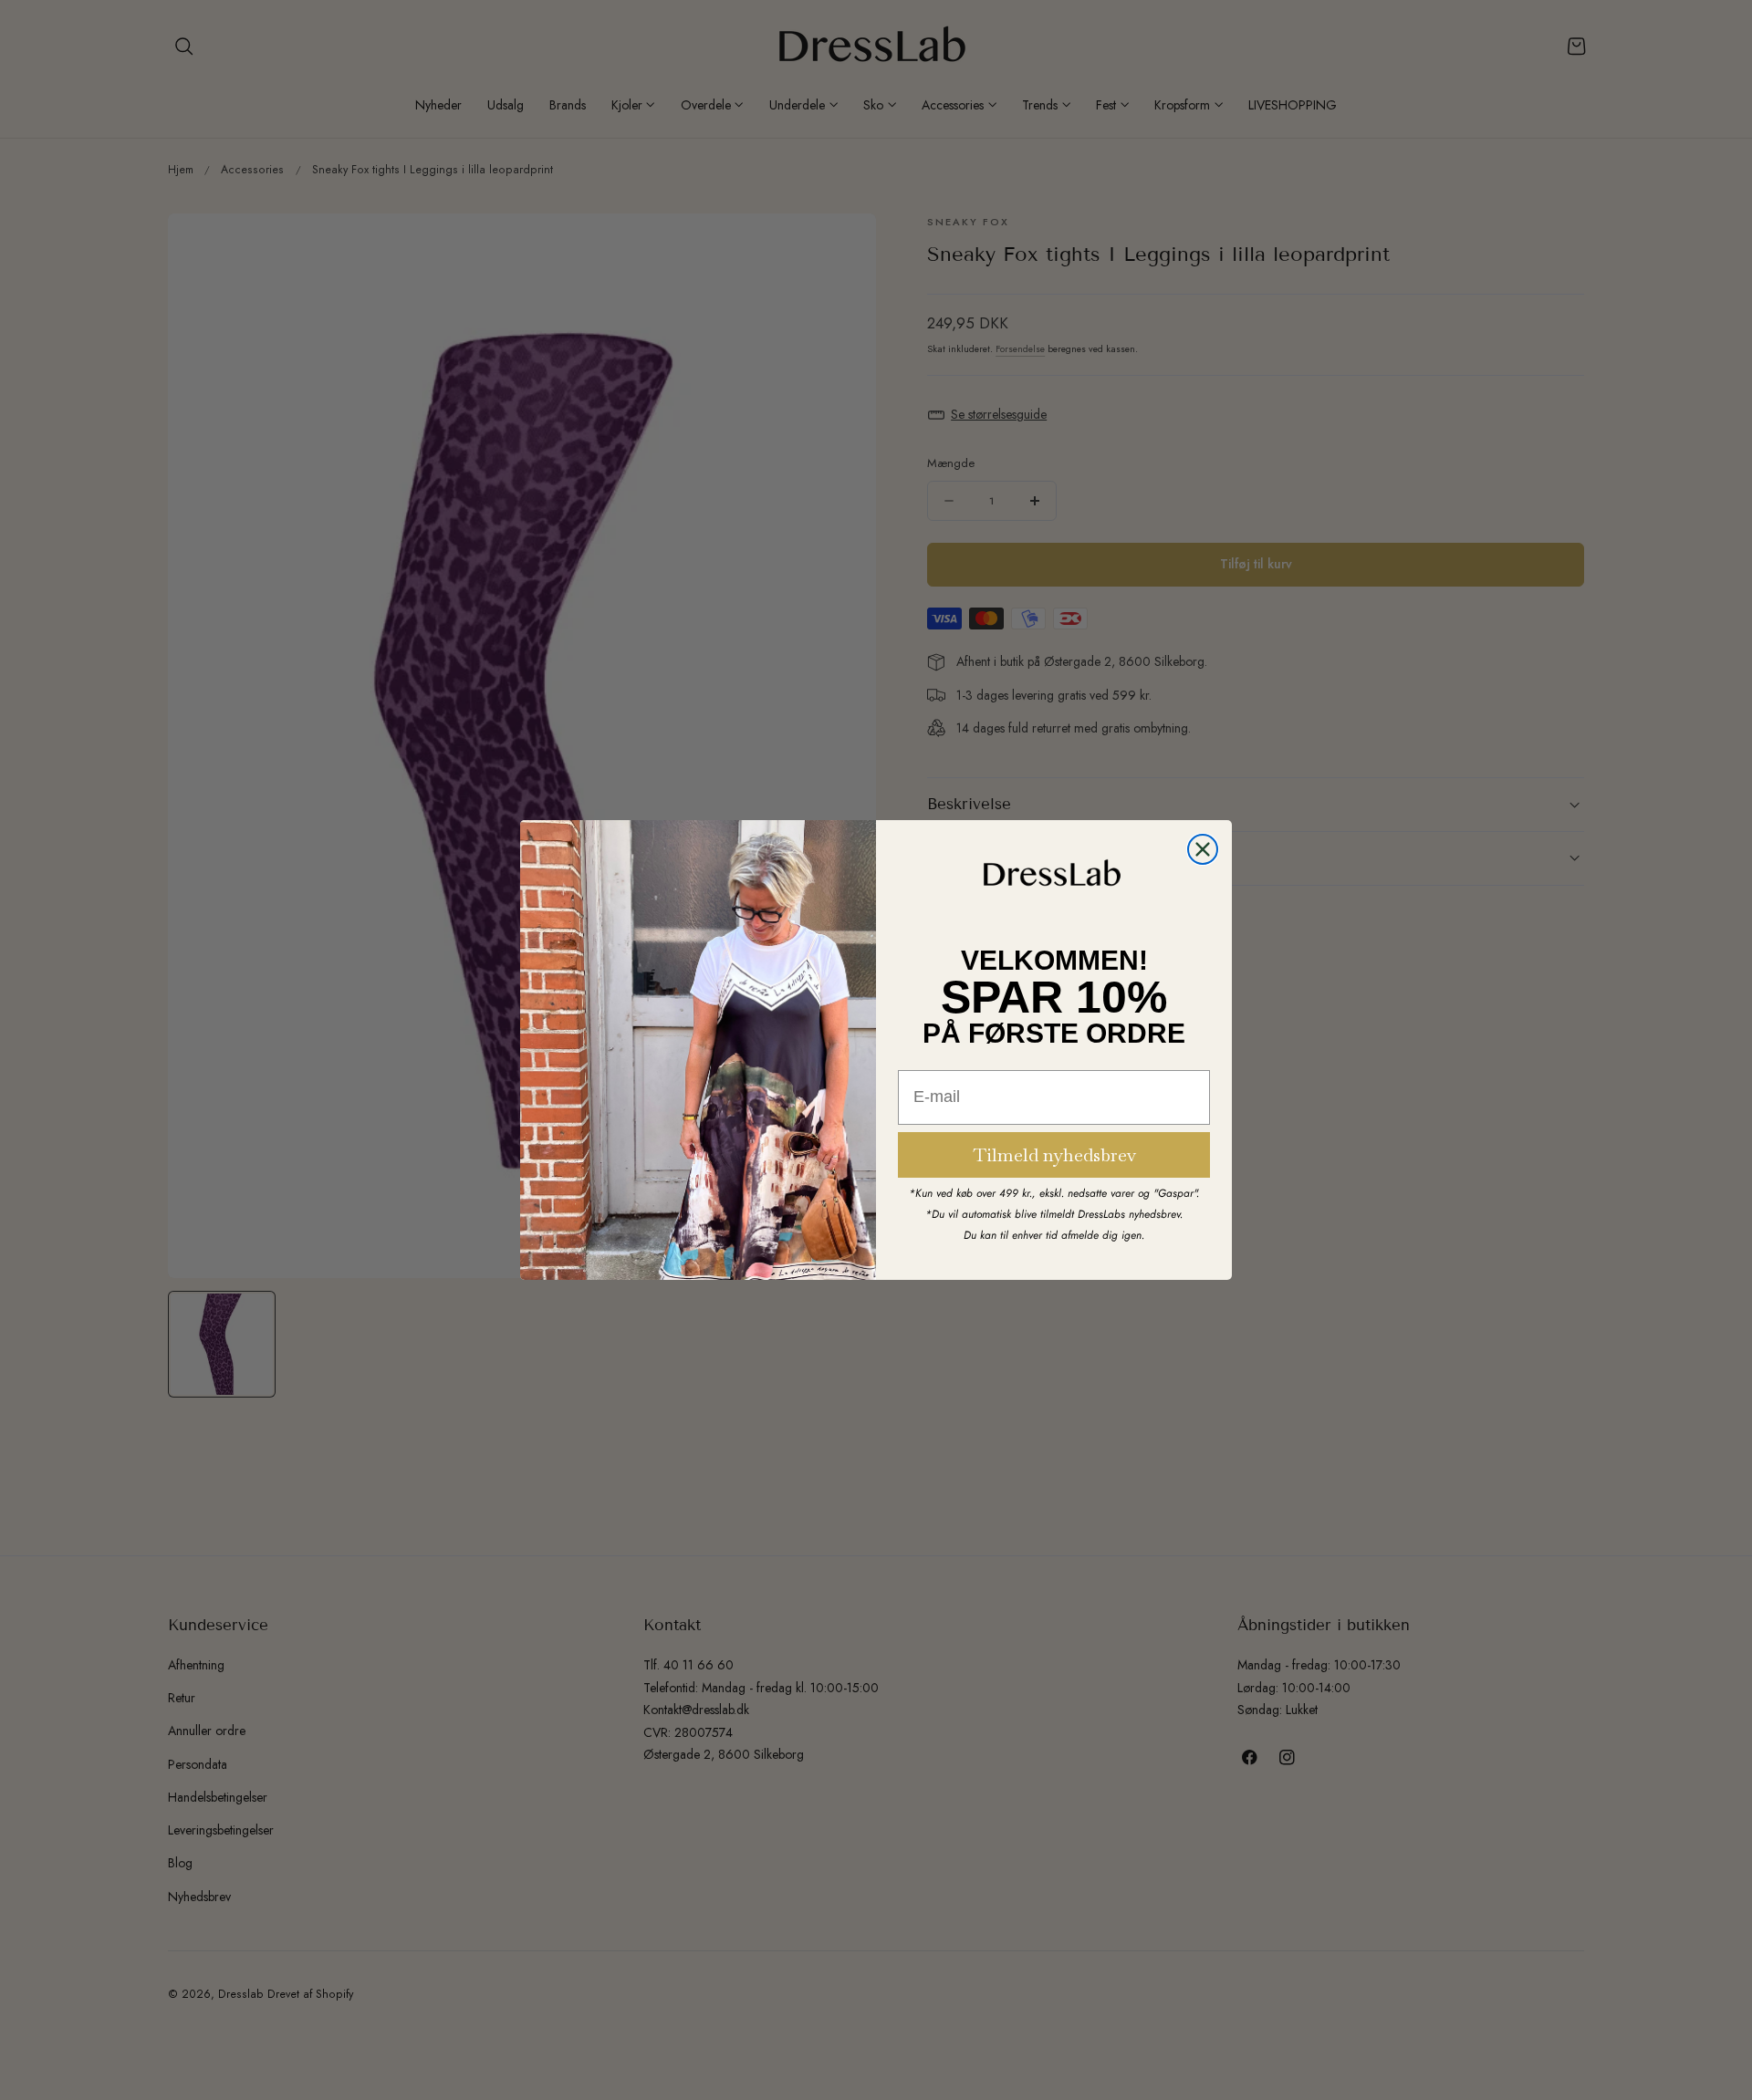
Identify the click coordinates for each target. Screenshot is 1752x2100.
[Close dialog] (1203, 849)
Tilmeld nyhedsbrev (1054, 1155)
